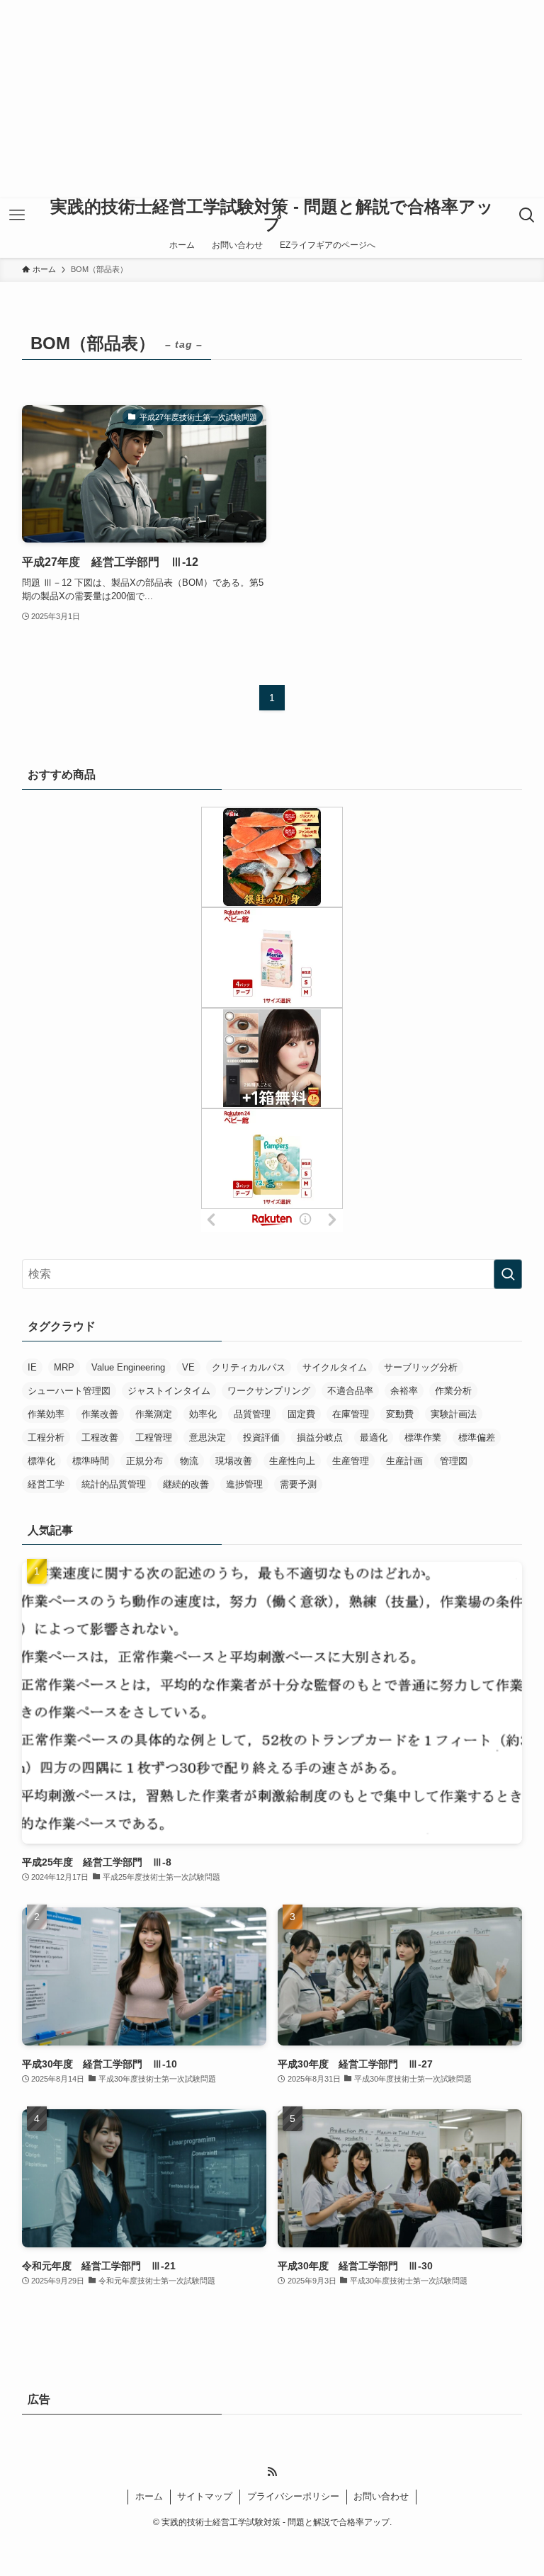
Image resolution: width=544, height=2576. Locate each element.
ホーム (149, 2496)
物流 (189, 1461)
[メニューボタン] (17, 215)
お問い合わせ (381, 2496)
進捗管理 (244, 1484)
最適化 (374, 1437)
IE (32, 1367)
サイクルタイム (335, 1367)
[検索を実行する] (508, 1274)
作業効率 (46, 1414)
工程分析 (46, 1437)
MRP (64, 1367)
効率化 (203, 1414)
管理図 (454, 1461)
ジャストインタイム (169, 1391)
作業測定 (154, 1414)
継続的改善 (186, 1484)
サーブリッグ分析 (421, 1367)
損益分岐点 (320, 1437)
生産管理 (351, 1461)
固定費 (301, 1414)
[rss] (272, 2472)
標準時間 (91, 1461)
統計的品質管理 (114, 1484)
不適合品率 (350, 1391)
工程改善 (100, 1437)
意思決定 (208, 1437)
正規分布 (144, 1461)
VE (188, 1367)
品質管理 (252, 1414)
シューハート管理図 (69, 1391)
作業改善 (100, 1414)
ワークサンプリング (269, 1391)
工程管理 (154, 1437)
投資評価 (261, 1437)
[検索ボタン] (527, 215)
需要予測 (298, 1484)
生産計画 (404, 1461)
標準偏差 (477, 1437)
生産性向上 (292, 1461)
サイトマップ (205, 2496)
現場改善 (234, 1461)
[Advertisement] (272, 99)
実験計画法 (454, 1414)
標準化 (41, 1461)
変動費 (400, 1414)
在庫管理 (351, 1414)
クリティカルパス (249, 1367)
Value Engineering (128, 1367)
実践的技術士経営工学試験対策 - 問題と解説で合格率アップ (272, 215)
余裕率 (404, 1391)
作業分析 (453, 1391)
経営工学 (46, 1484)
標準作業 (423, 1437)
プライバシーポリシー (293, 2496)
